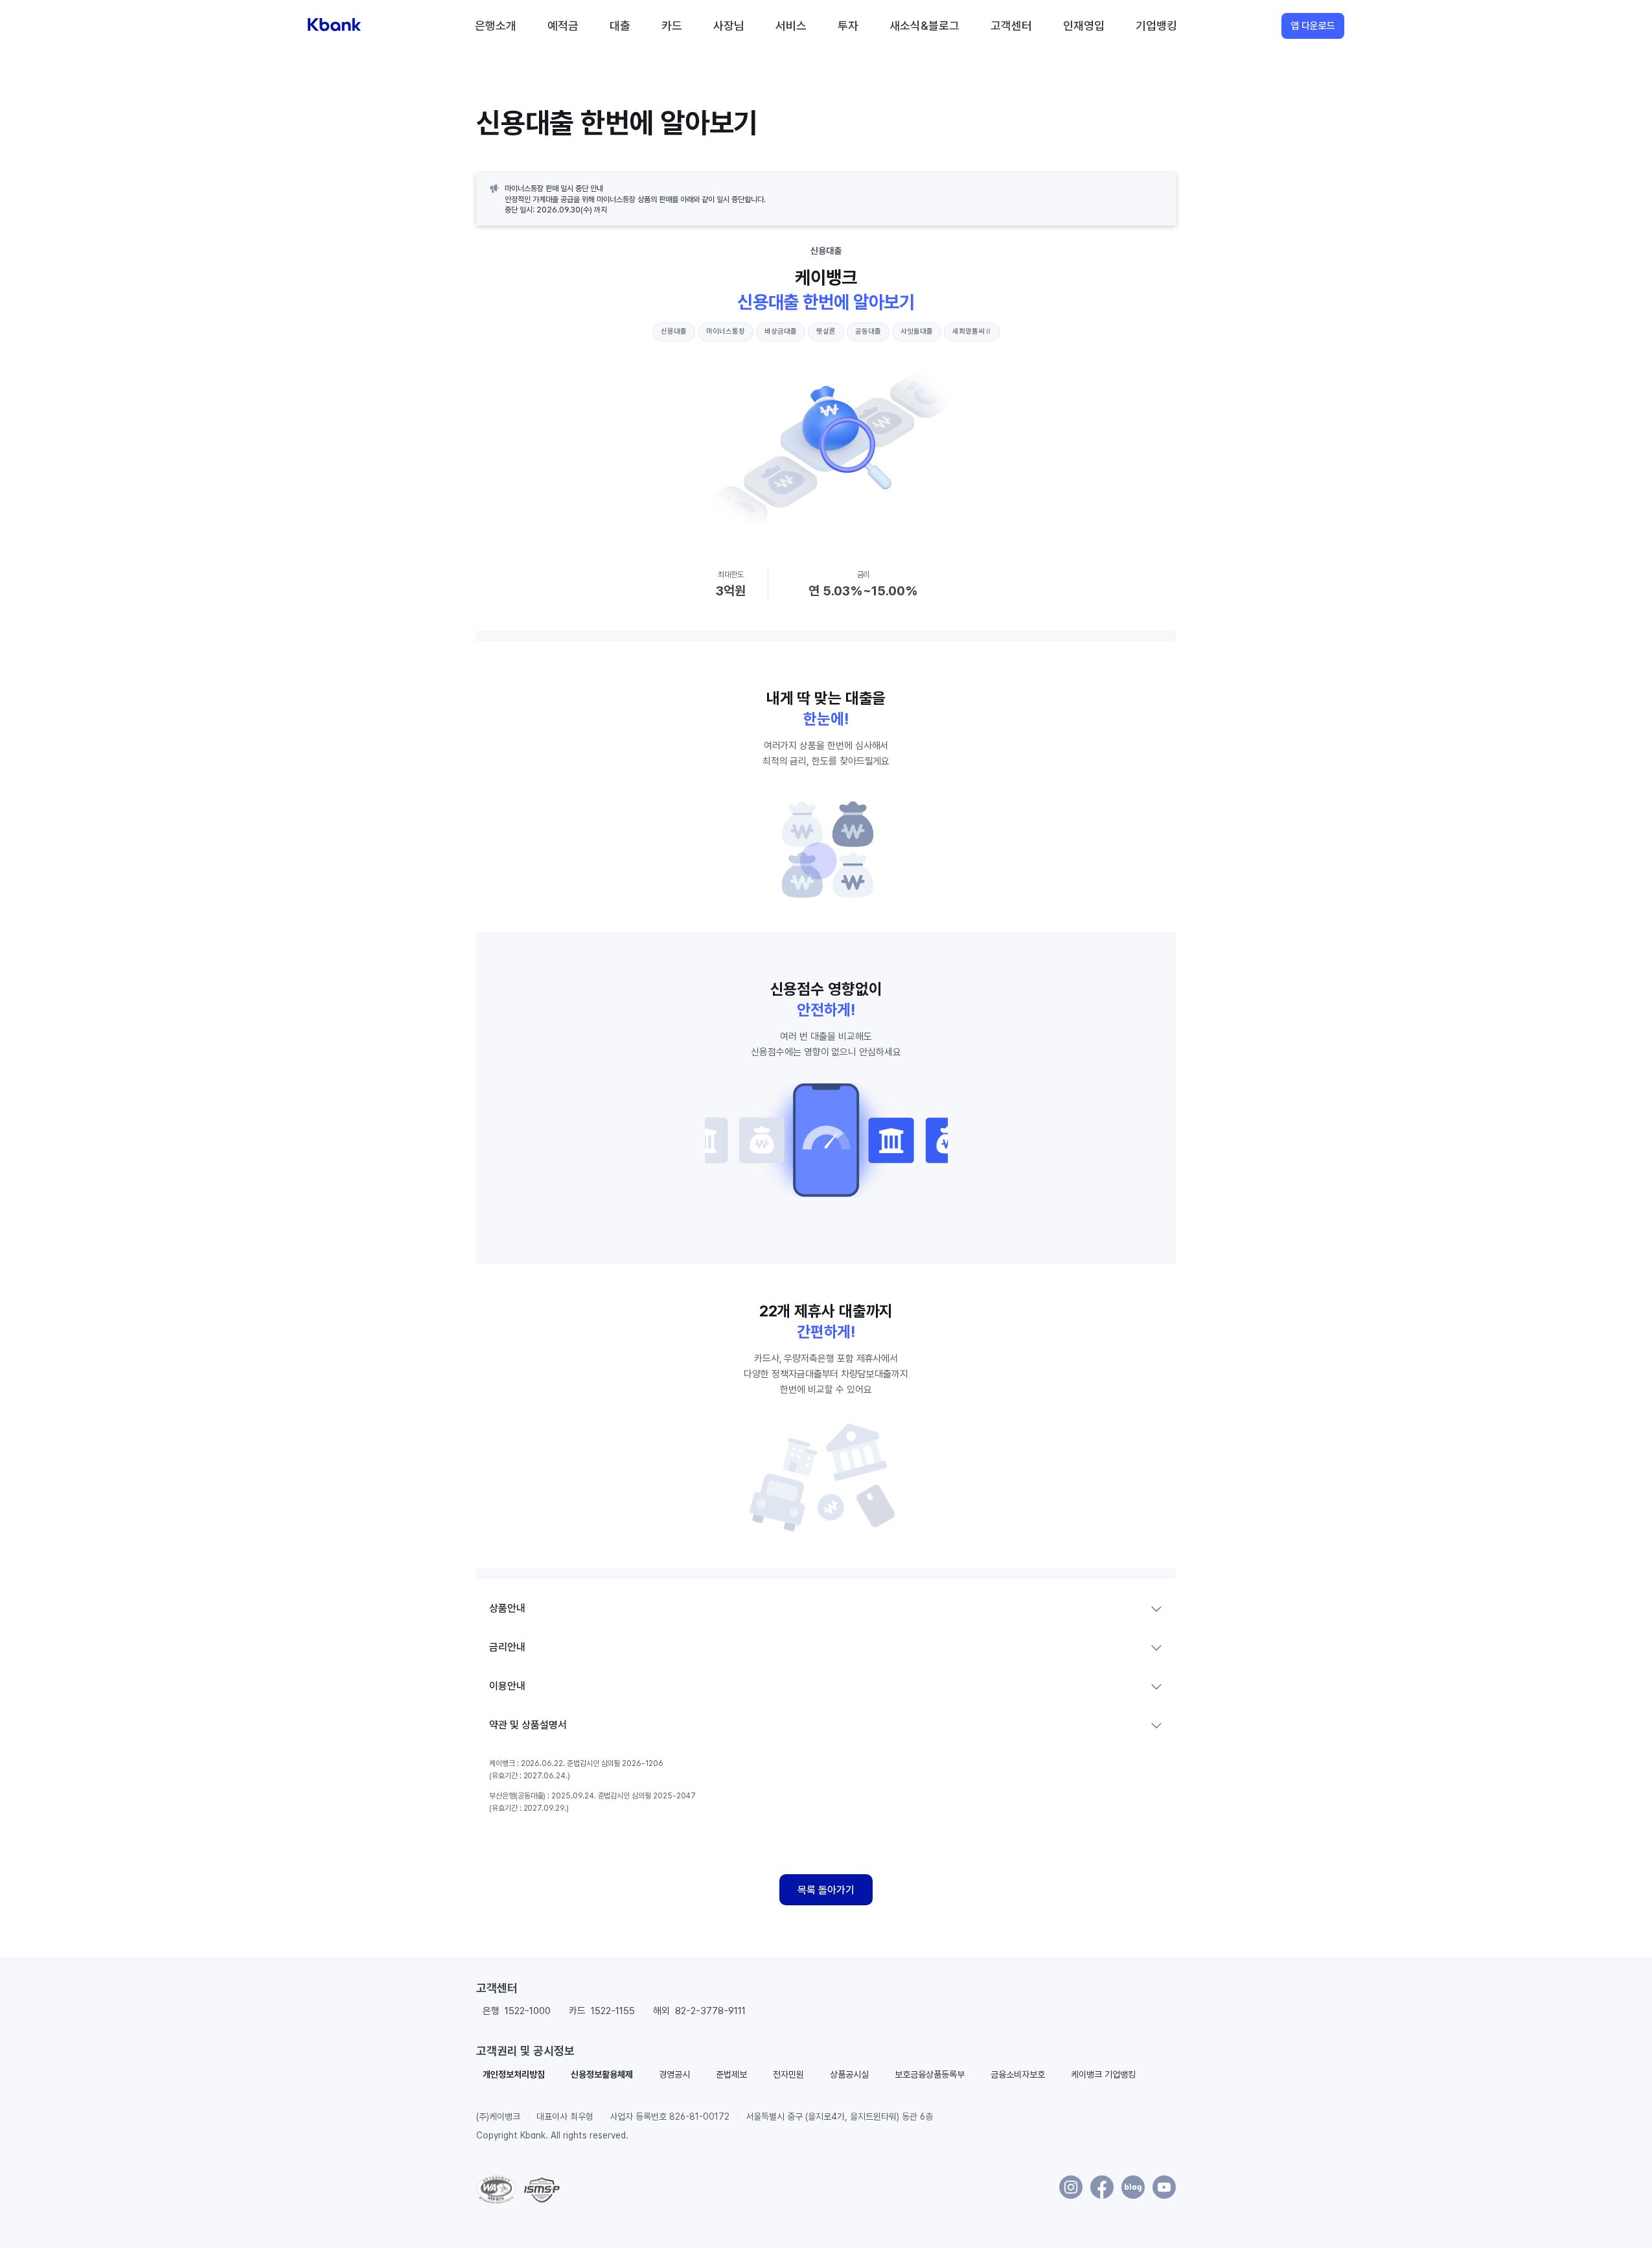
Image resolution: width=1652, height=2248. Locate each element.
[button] (514, 2074)
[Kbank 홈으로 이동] (334, 26)
